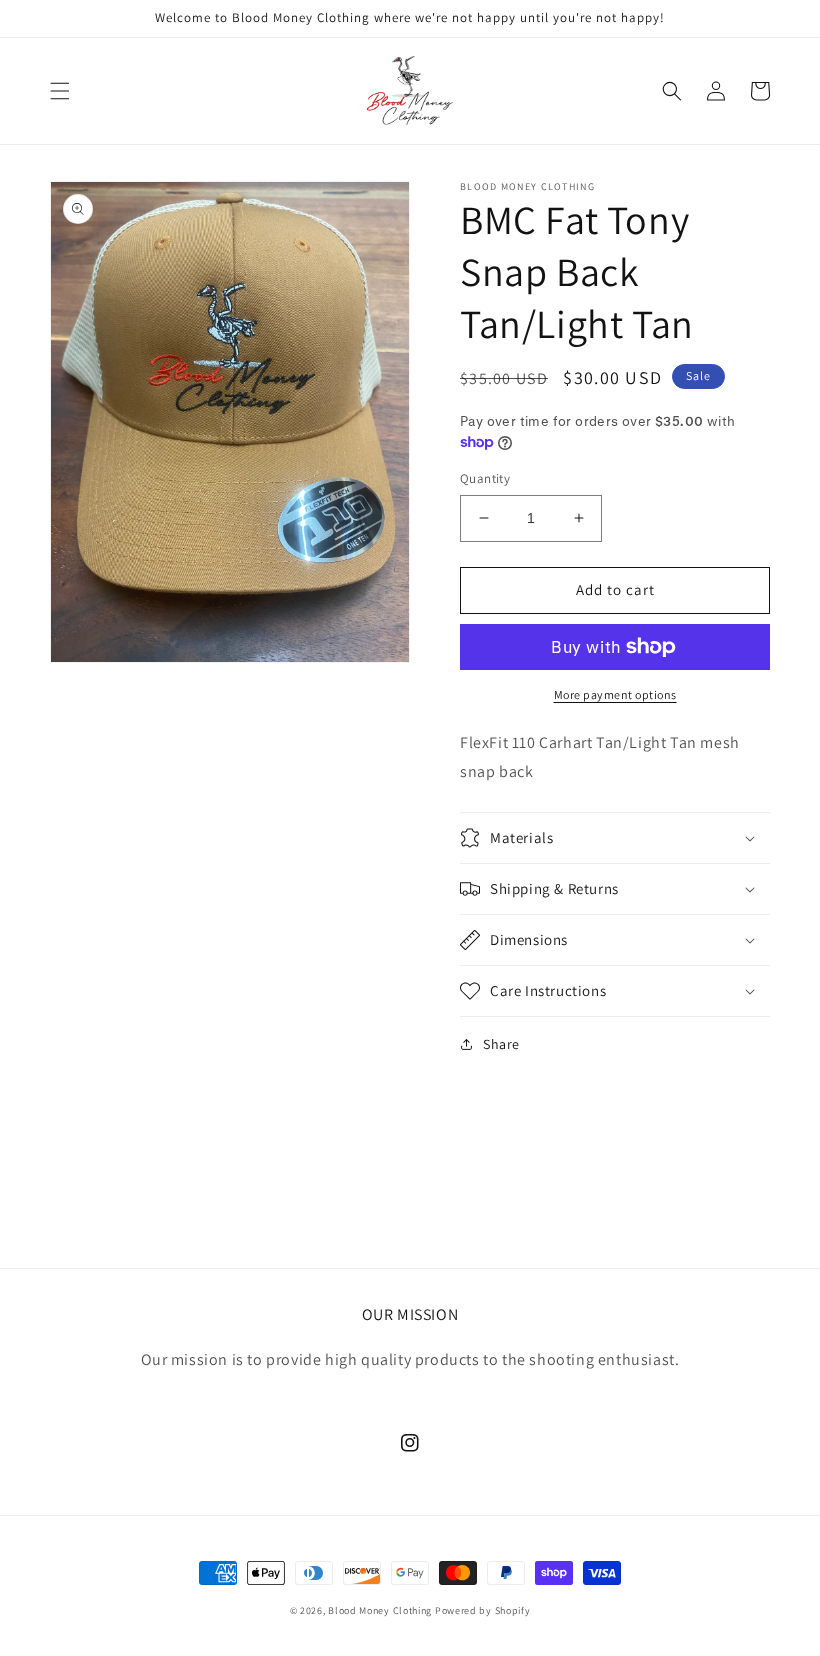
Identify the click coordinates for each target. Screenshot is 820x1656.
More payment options (615, 694)
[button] (60, 91)
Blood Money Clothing (380, 1610)
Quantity (485, 478)
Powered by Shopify (483, 1610)
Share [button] (501, 1044)
